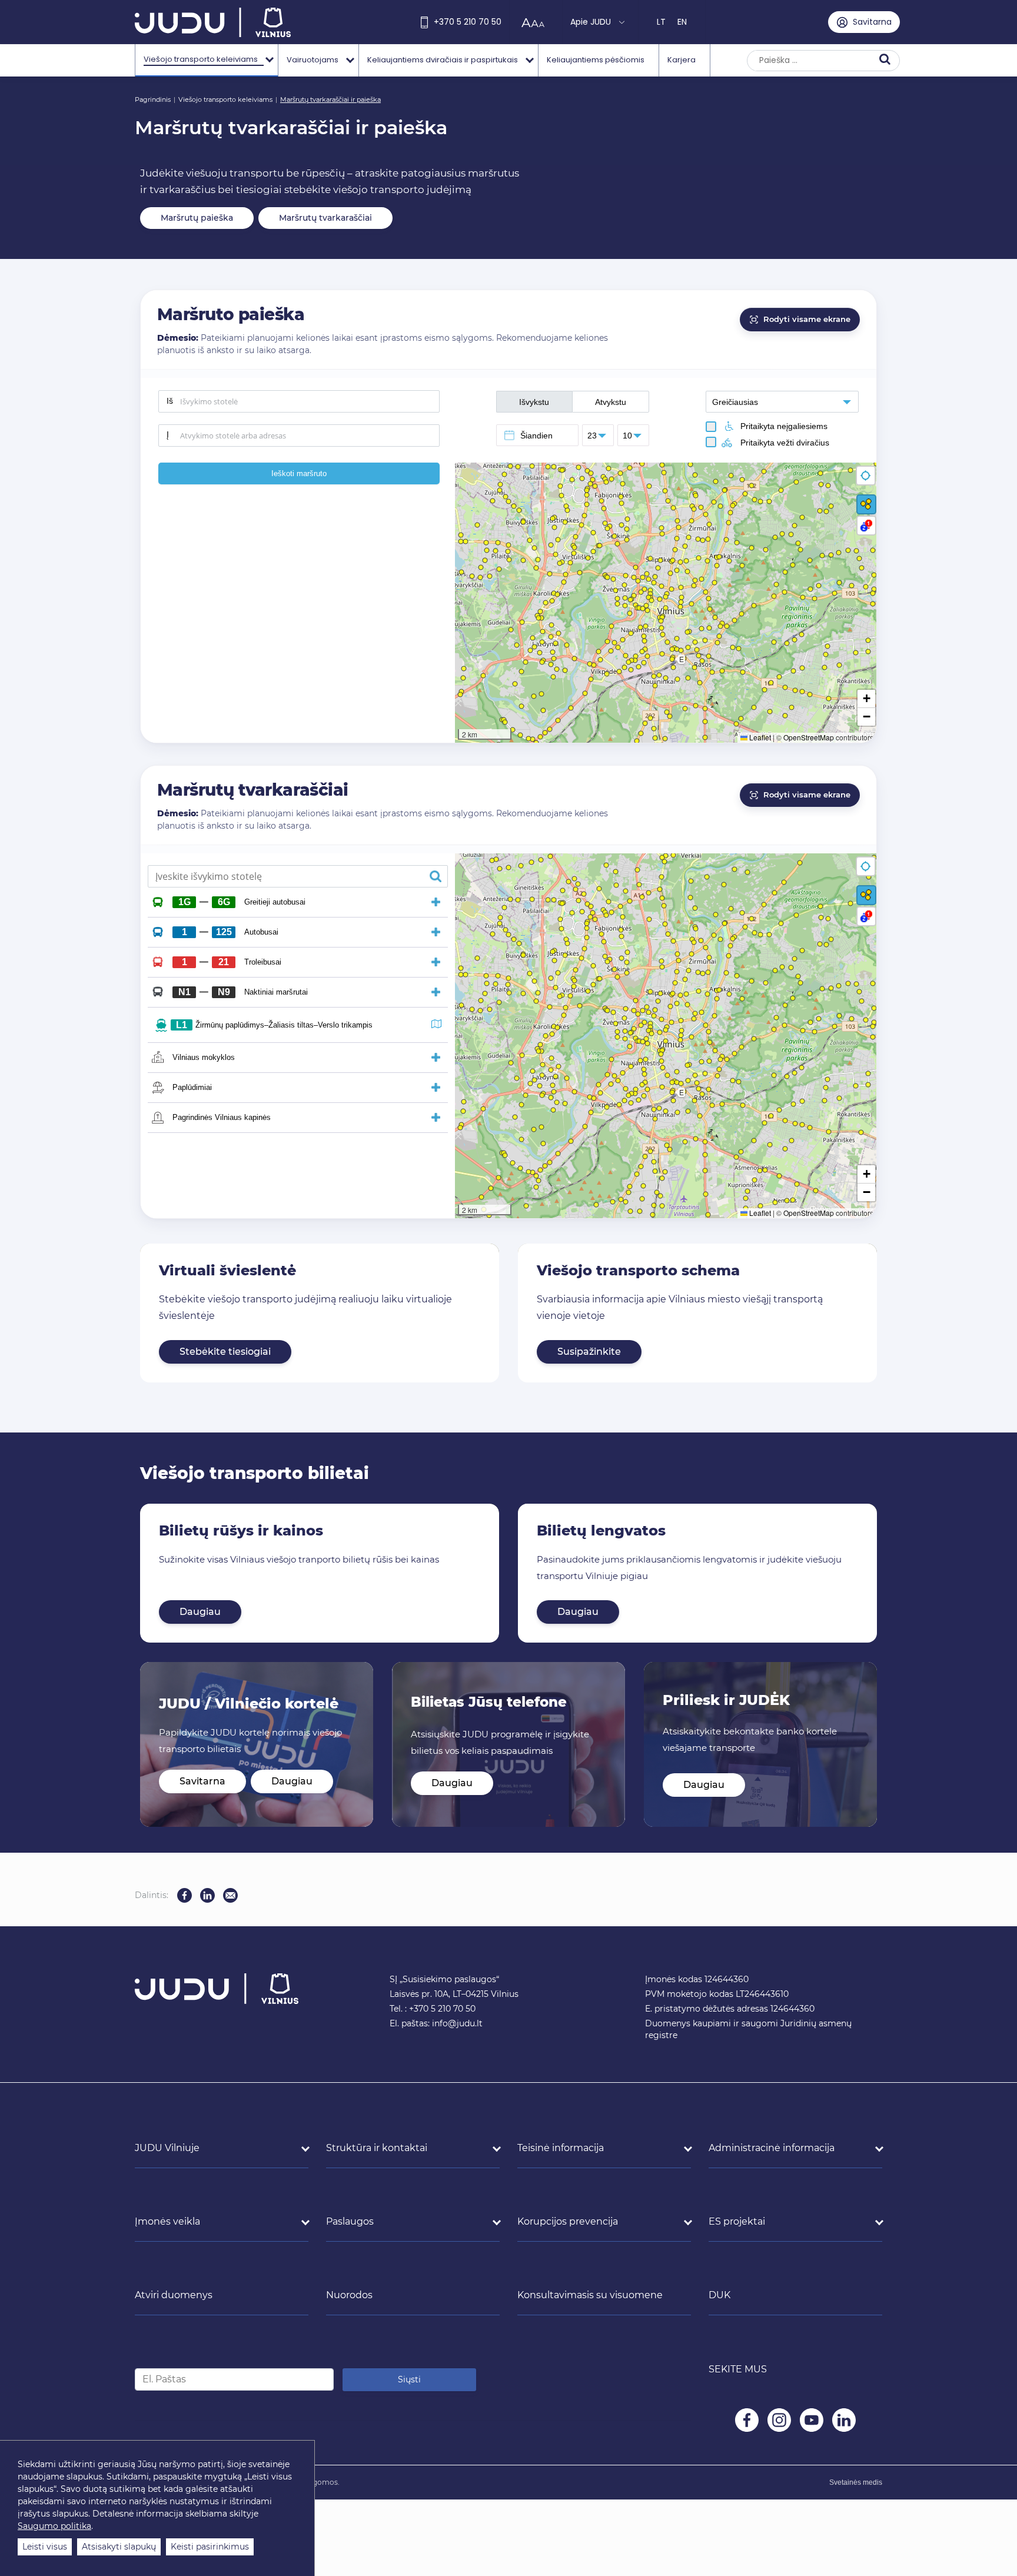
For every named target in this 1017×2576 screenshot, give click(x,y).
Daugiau (200, 1612)
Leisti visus (45, 2547)
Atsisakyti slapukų (119, 2547)
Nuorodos (349, 2295)
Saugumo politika (54, 2526)
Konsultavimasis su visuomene (590, 2295)
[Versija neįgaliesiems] (536, 22)
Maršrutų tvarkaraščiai (325, 218)
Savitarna (202, 1781)
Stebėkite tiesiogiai (225, 1352)
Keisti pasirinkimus (210, 2547)
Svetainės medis (856, 2482)
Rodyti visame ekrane (807, 319)
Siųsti (409, 2379)
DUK (719, 2295)
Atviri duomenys (174, 2295)
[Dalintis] (230, 1895)
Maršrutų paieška (197, 218)
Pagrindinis (153, 99)
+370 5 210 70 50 (468, 22)
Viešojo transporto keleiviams (225, 99)
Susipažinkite (589, 1352)
